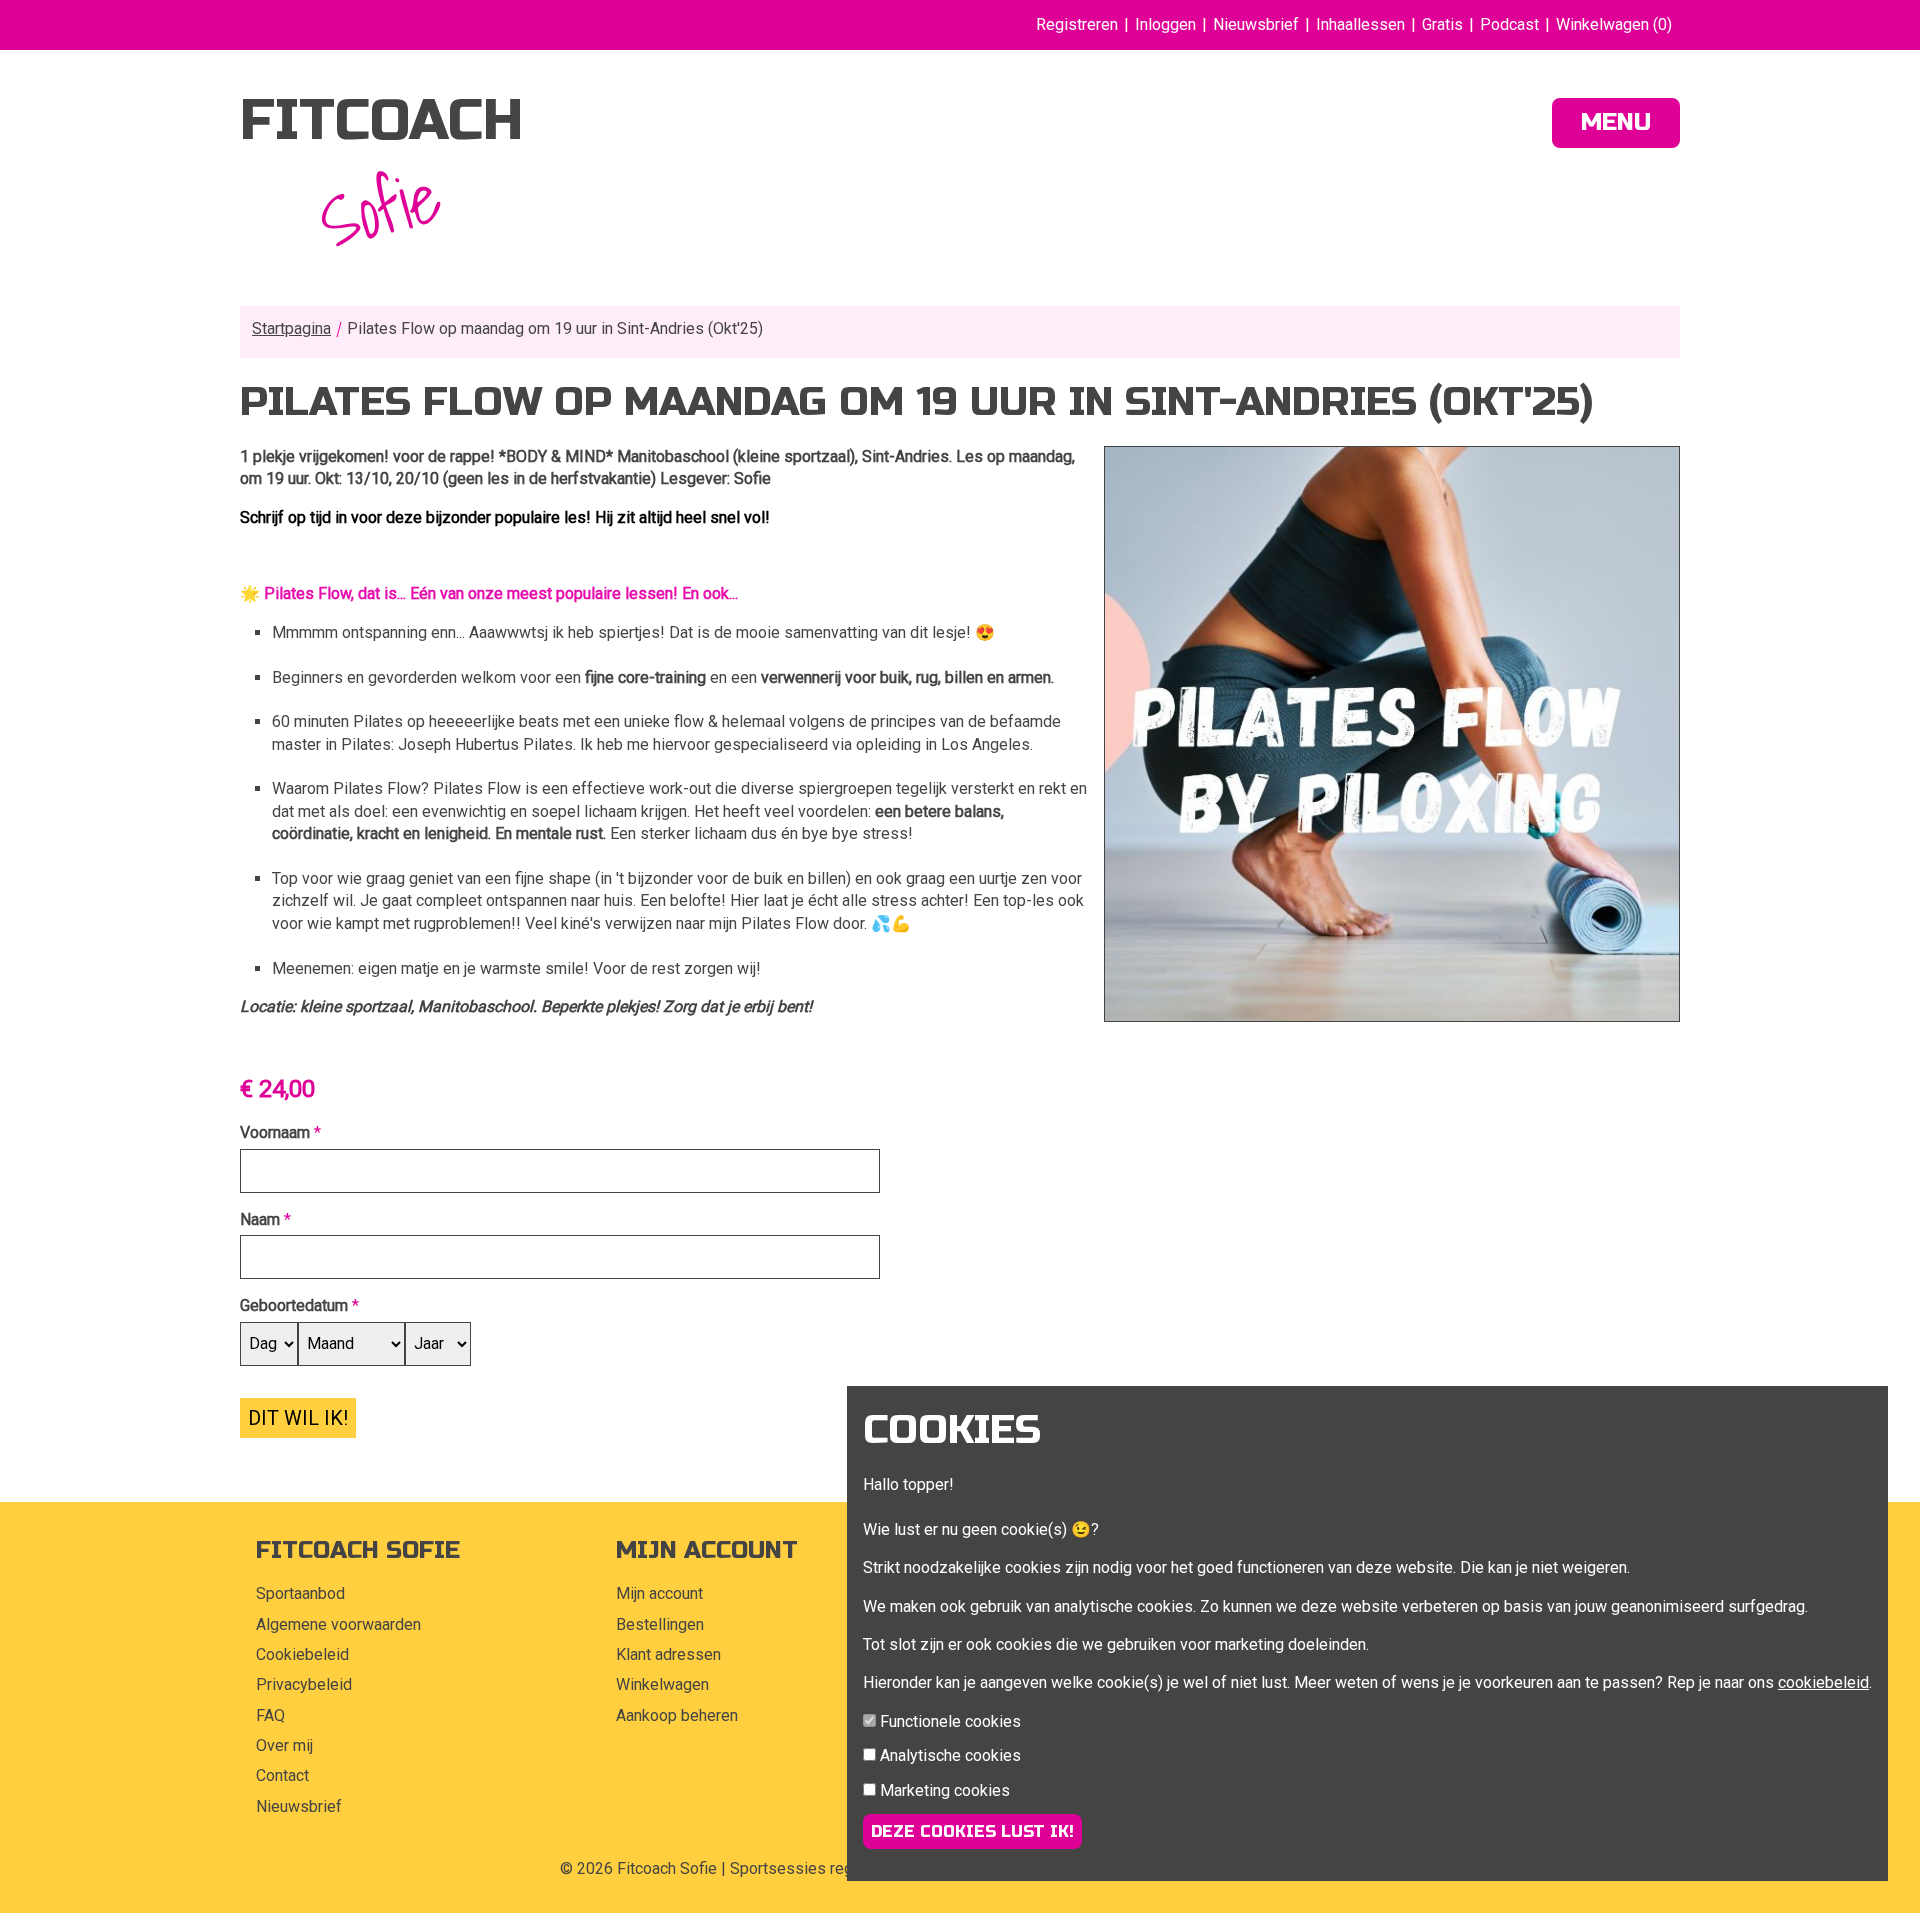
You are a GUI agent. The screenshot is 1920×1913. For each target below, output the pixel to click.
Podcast (1509, 24)
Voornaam (275, 1132)
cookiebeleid (1823, 1682)
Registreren (1077, 24)
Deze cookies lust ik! (972, 1831)
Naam (260, 1219)
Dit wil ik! (298, 1418)
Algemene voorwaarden (338, 1624)
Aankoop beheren (677, 1715)
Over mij (284, 1745)
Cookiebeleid (302, 1654)
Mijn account (659, 1593)
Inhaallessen (1360, 24)
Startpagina (291, 328)
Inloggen (1165, 24)
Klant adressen (668, 1654)
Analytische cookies (950, 1755)
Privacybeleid (304, 1684)
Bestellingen (660, 1624)
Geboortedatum (294, 1305)
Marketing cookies (945, 1790)
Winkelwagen (662, 1684)
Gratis (1442, 24)
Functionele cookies (950, 1721)
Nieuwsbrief (1256, 24)
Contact (282, 1775)
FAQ (270, 1715)
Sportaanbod (300, 1593)
